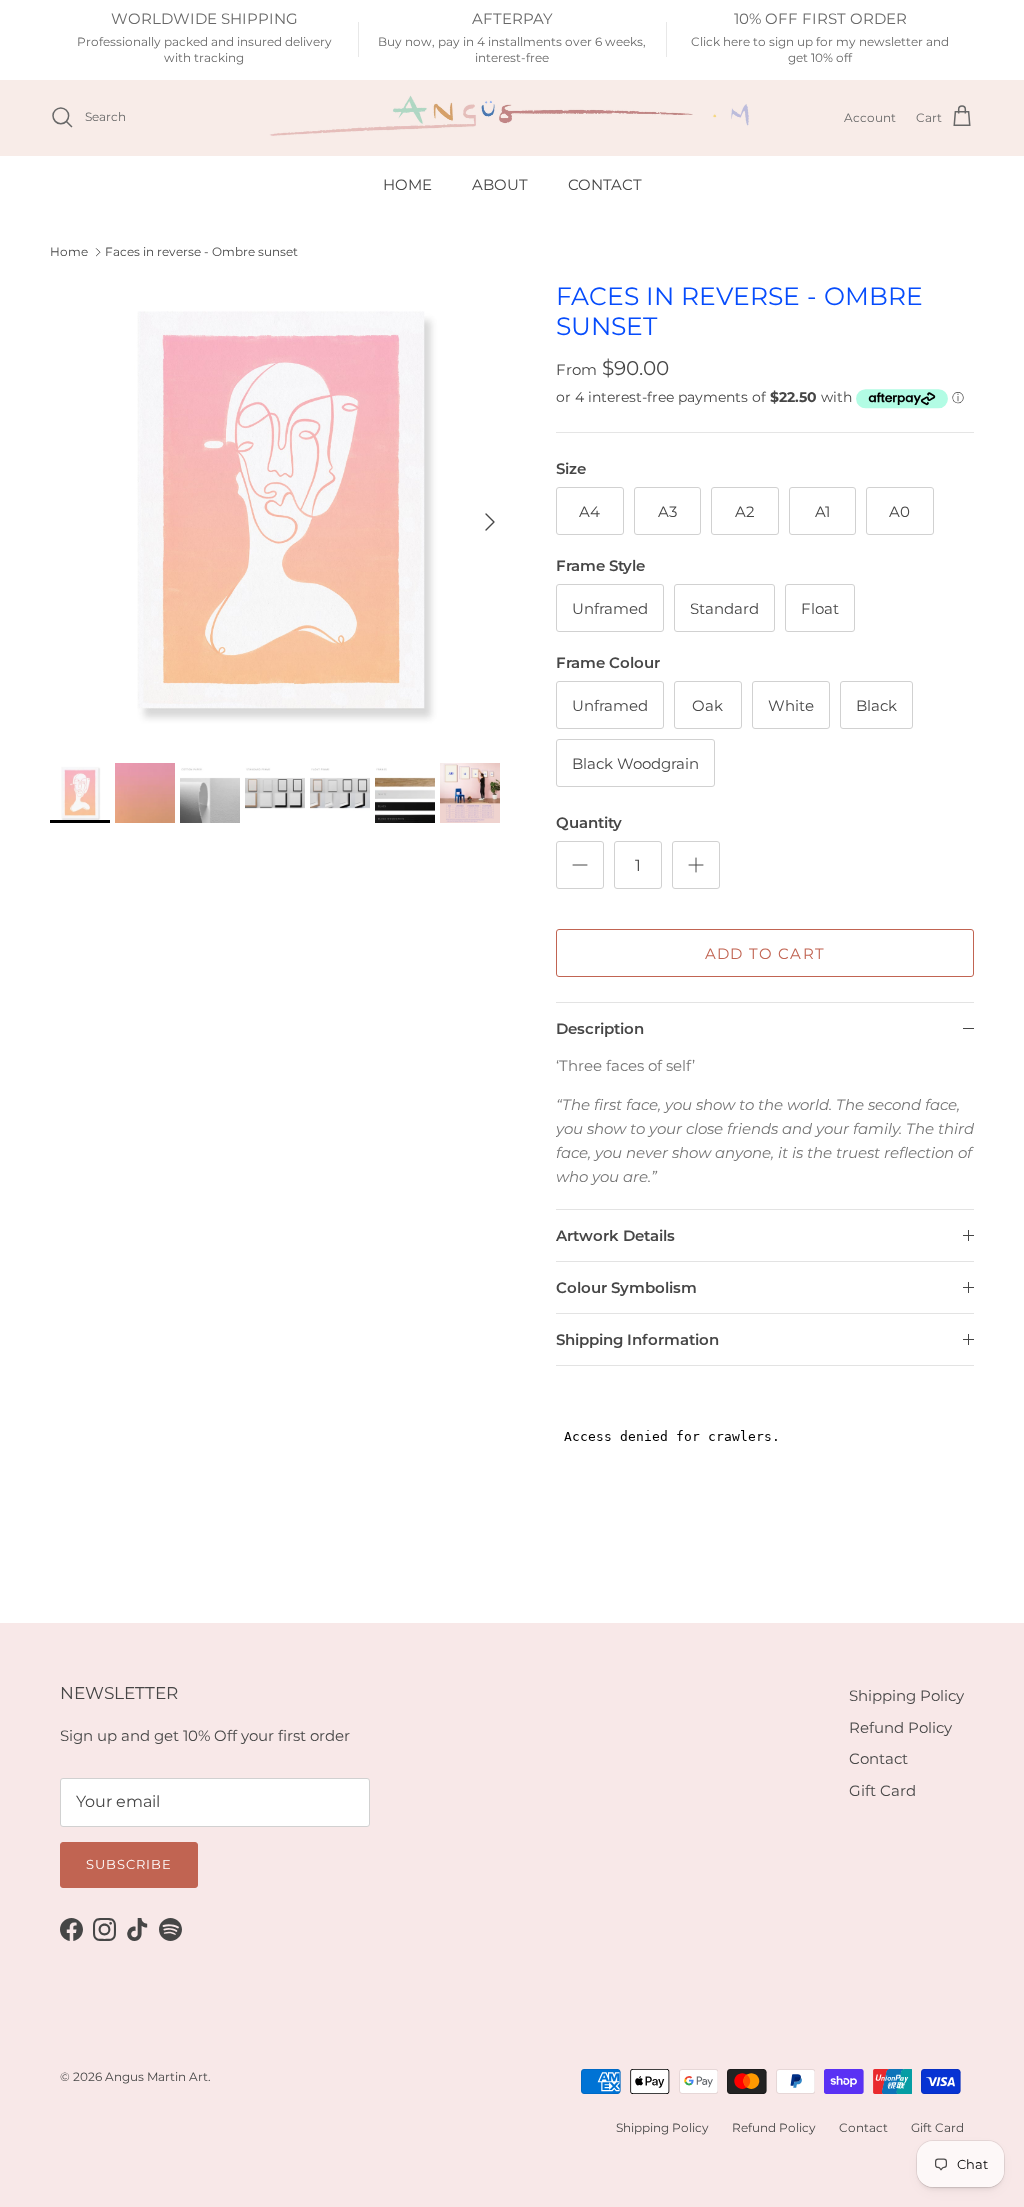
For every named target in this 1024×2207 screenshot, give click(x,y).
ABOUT (500, 184)
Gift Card (882, 1790)
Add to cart (765, 953)
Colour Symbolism (626, 1287)
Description (600, 1028)
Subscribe (129, 1864)
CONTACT (605, 184)
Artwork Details (615, 1235)
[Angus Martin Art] (512, 117)
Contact (878, 1758)
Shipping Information (637, 1339)
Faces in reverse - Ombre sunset (201, 251)
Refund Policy (900, 1727)
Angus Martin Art (156, 2076)
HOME (407, 184)
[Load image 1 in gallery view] (281, 512)
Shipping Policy (906, 1695)
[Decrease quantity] (580, 865)
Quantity (589, 822)
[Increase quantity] (696, 865)
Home (69, 251)
